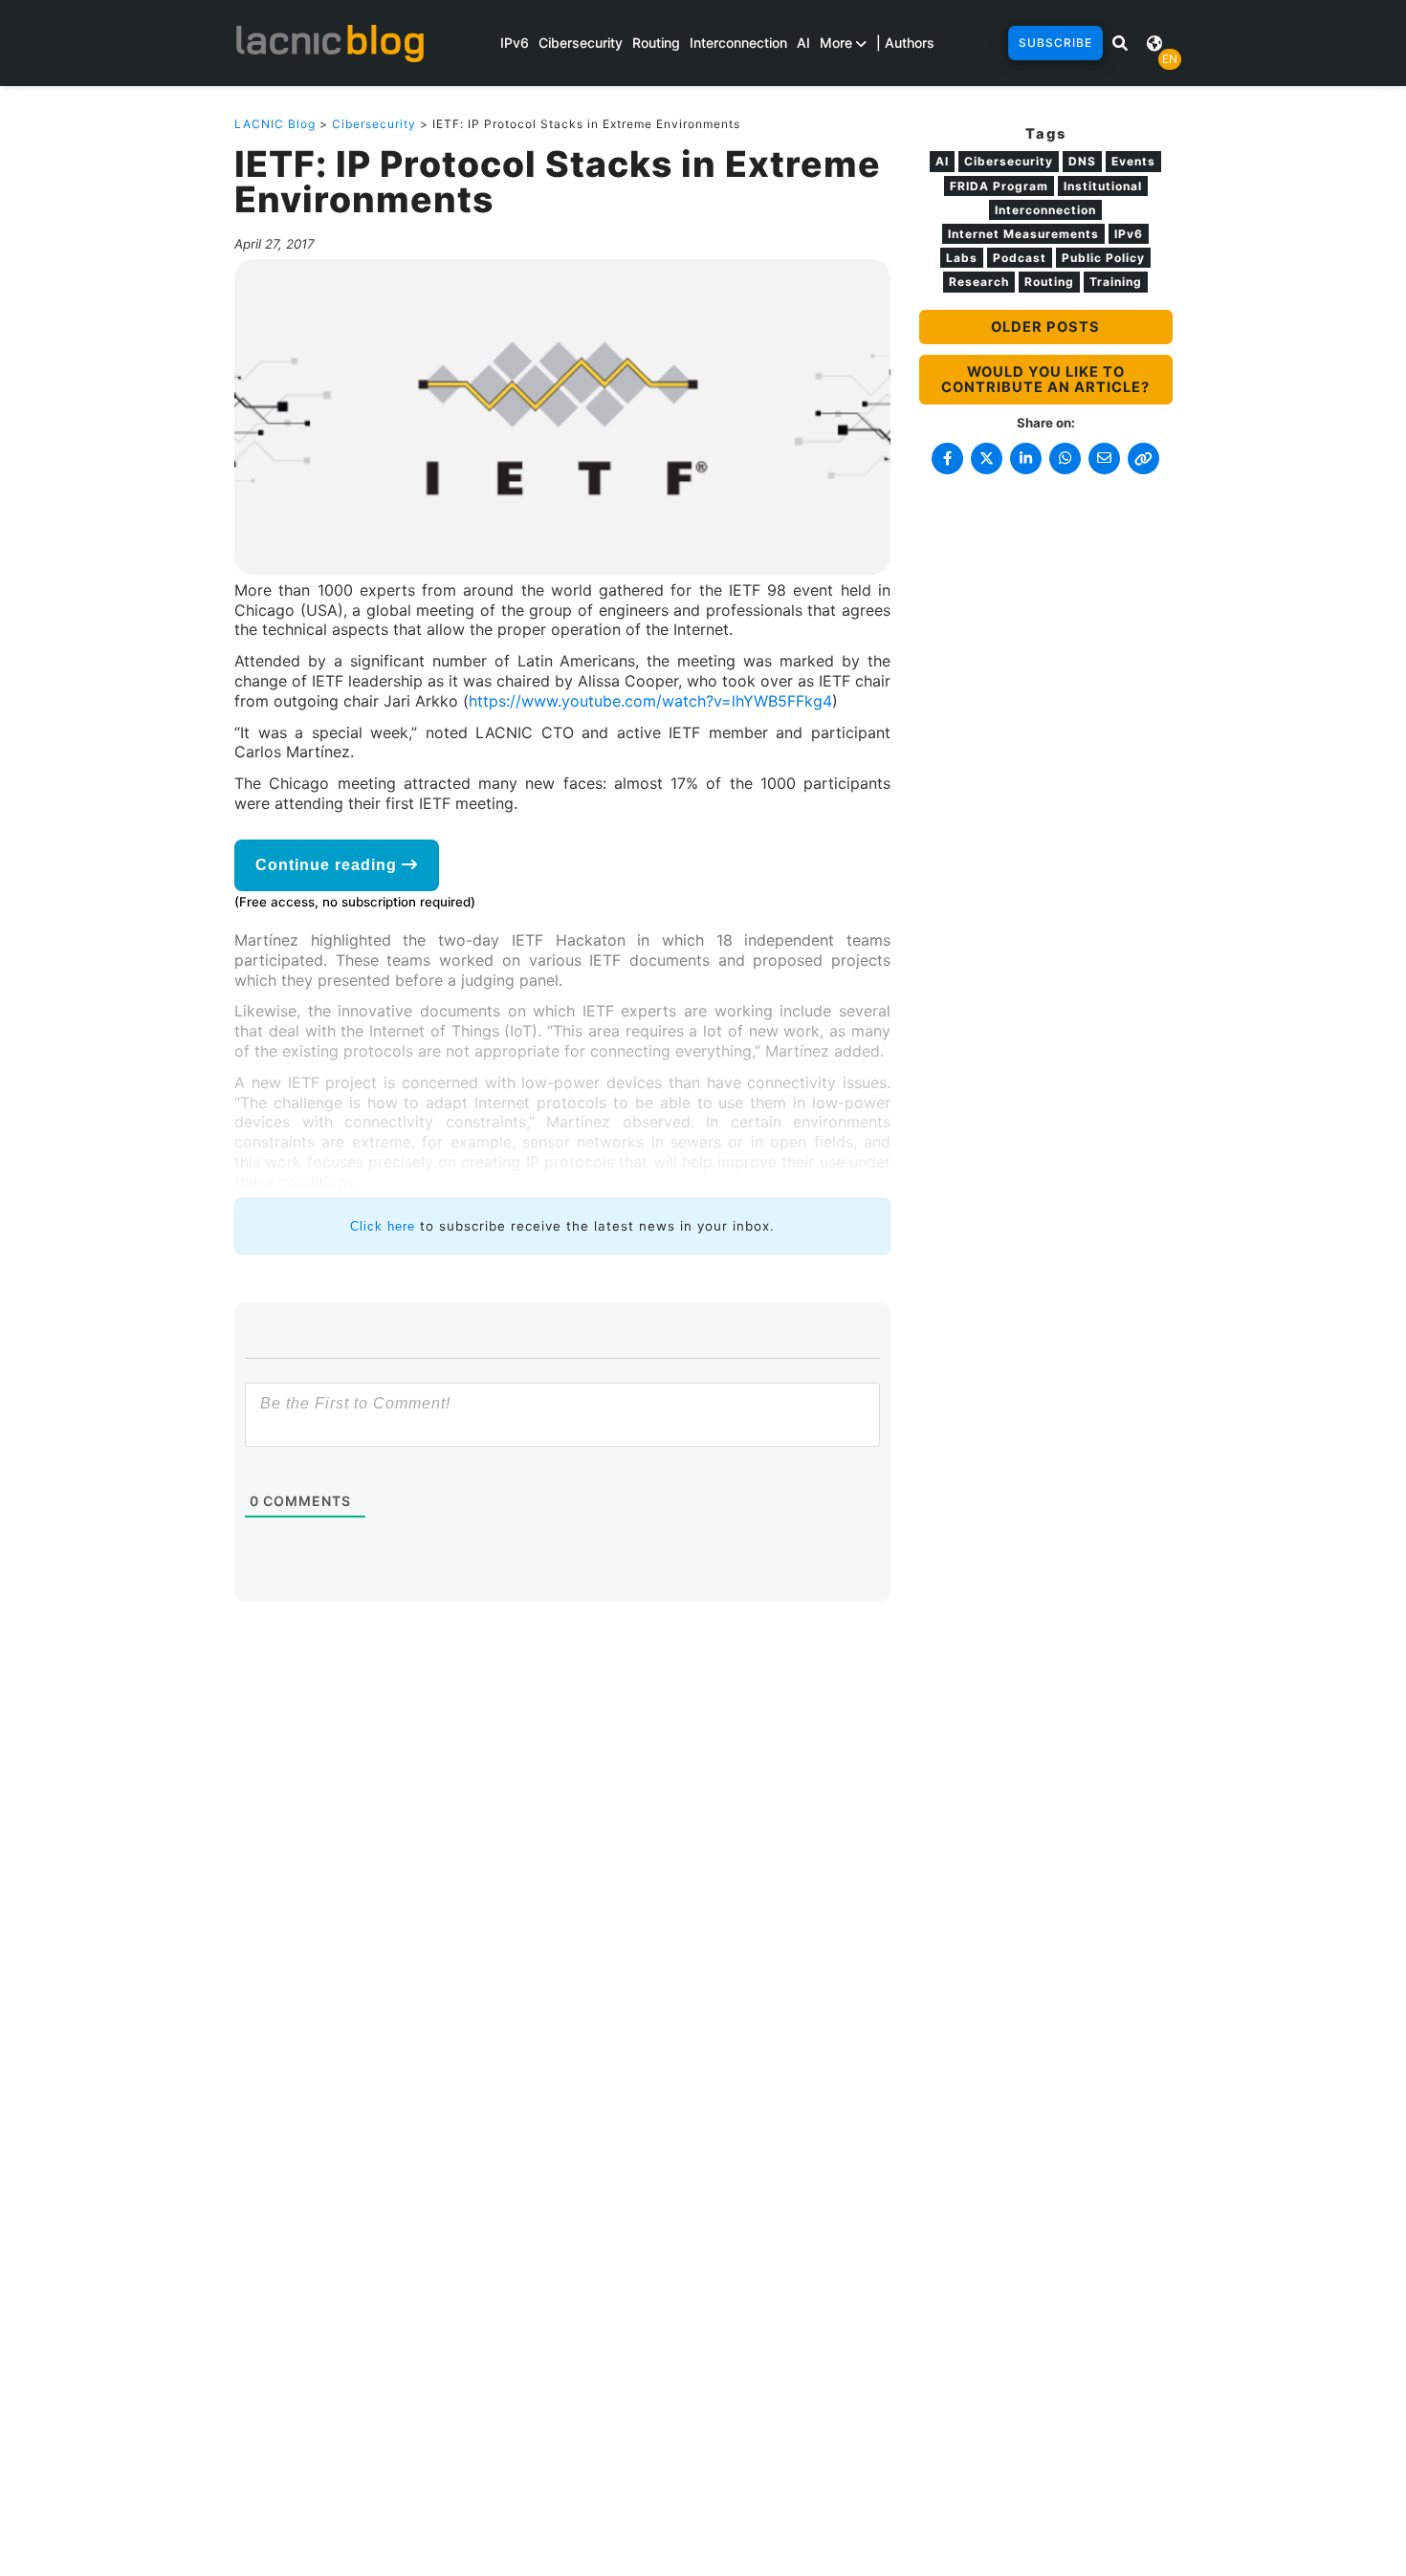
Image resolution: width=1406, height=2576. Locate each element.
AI (803, 43)
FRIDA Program (999, 186)
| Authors (905, 43)
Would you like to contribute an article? (1045, 380)
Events (1133, 161)
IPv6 (515, 43)
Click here (383, 1226)
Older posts (1045, 327)
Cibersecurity (581, 43)
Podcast (1020, 258)
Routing (656, 43)
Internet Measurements (1023, 234)
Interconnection (738, 43)
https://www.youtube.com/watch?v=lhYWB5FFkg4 (650, 701)
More (838, 43)
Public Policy (1103, 258)
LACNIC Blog (275, 124)
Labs (962, 258)
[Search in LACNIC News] (1120, 43)
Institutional (1103, 186)
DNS (1082, 161)
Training (1116, 282)
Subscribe (1055, 43)
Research (979, 282)
